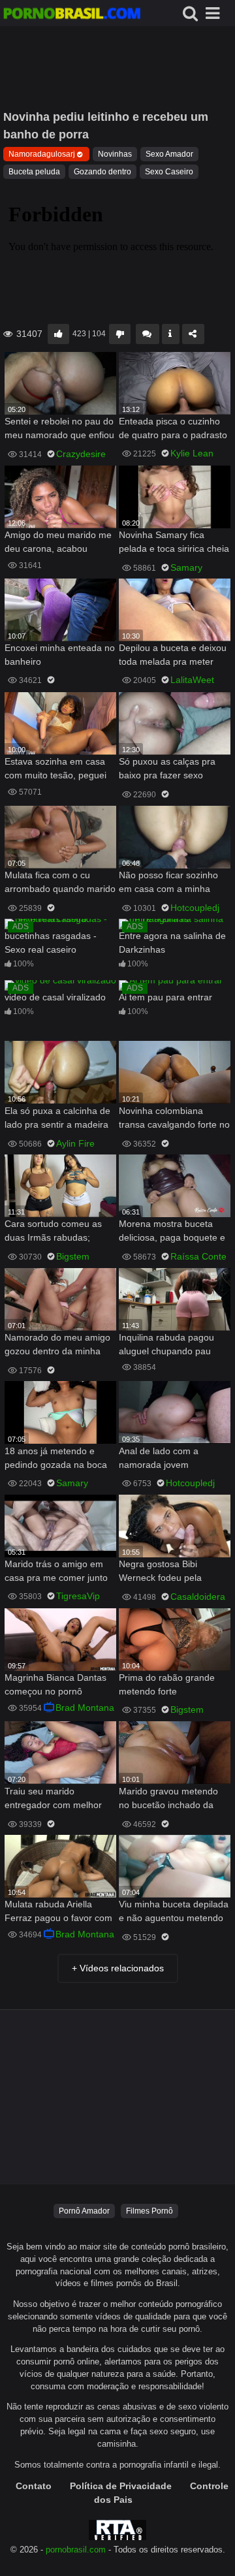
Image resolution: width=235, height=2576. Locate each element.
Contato (34, 2486)
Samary (186, 567)
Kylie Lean (192, 453)
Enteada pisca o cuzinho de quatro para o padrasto (173, 428)
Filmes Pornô (149, 2211)
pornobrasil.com (76, 2550)
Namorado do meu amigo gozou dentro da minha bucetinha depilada (57, 1345)
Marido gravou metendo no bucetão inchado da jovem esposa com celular (173, 1799)
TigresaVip (78, 1596)
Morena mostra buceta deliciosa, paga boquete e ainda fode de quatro (172, 1232)
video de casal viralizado (55, 997)
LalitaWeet (192, 680)
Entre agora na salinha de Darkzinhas (172, 943)
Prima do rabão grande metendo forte (167, 1684)
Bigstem (73, 1256)
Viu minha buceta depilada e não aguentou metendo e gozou (174, 1912)
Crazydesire (81, 454)
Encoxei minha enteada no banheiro (60, 655)
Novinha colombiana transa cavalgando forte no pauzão (174, 1119)
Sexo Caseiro (169, 172)
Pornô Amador (84, 2211)
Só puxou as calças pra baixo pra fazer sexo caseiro (167, 770)
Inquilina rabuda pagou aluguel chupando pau (166, 1344)
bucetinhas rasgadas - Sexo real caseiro (51, 943)
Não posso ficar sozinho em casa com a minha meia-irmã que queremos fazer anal (171, 883)
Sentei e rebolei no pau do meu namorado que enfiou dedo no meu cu (59, 429)
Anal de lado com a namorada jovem (159, 1458)
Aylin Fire (75, 1143)
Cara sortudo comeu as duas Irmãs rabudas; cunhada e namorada (53, 1232)
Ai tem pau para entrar (165, 997)
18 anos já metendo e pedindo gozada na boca (56, 1458)
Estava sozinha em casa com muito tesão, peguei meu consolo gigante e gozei (55, 770)
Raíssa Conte (198, 1256)
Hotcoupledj (195, 908)
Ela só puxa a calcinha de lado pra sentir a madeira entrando (57, 1119)
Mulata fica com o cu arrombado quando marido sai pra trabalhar (60, 883)
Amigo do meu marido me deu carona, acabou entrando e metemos (58, 543)
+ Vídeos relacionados (118, 1968)
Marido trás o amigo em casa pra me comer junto (56, 1571)
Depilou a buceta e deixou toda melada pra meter (173, 655)
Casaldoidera (198, 1597)
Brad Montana (85, 1708)
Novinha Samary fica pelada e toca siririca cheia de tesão (174, 543)
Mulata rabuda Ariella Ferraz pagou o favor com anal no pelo (58, 1912)
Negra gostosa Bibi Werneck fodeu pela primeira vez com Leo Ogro (164, 1572)
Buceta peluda (34, 172)
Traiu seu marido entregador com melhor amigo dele (53, 1799)
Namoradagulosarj (42, 154)
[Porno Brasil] (72, 15)
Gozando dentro (102, 172)
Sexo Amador (169, 154)
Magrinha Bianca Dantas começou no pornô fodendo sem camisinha (55, 1686)
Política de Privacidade (121, 2486)
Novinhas (115, 154)
